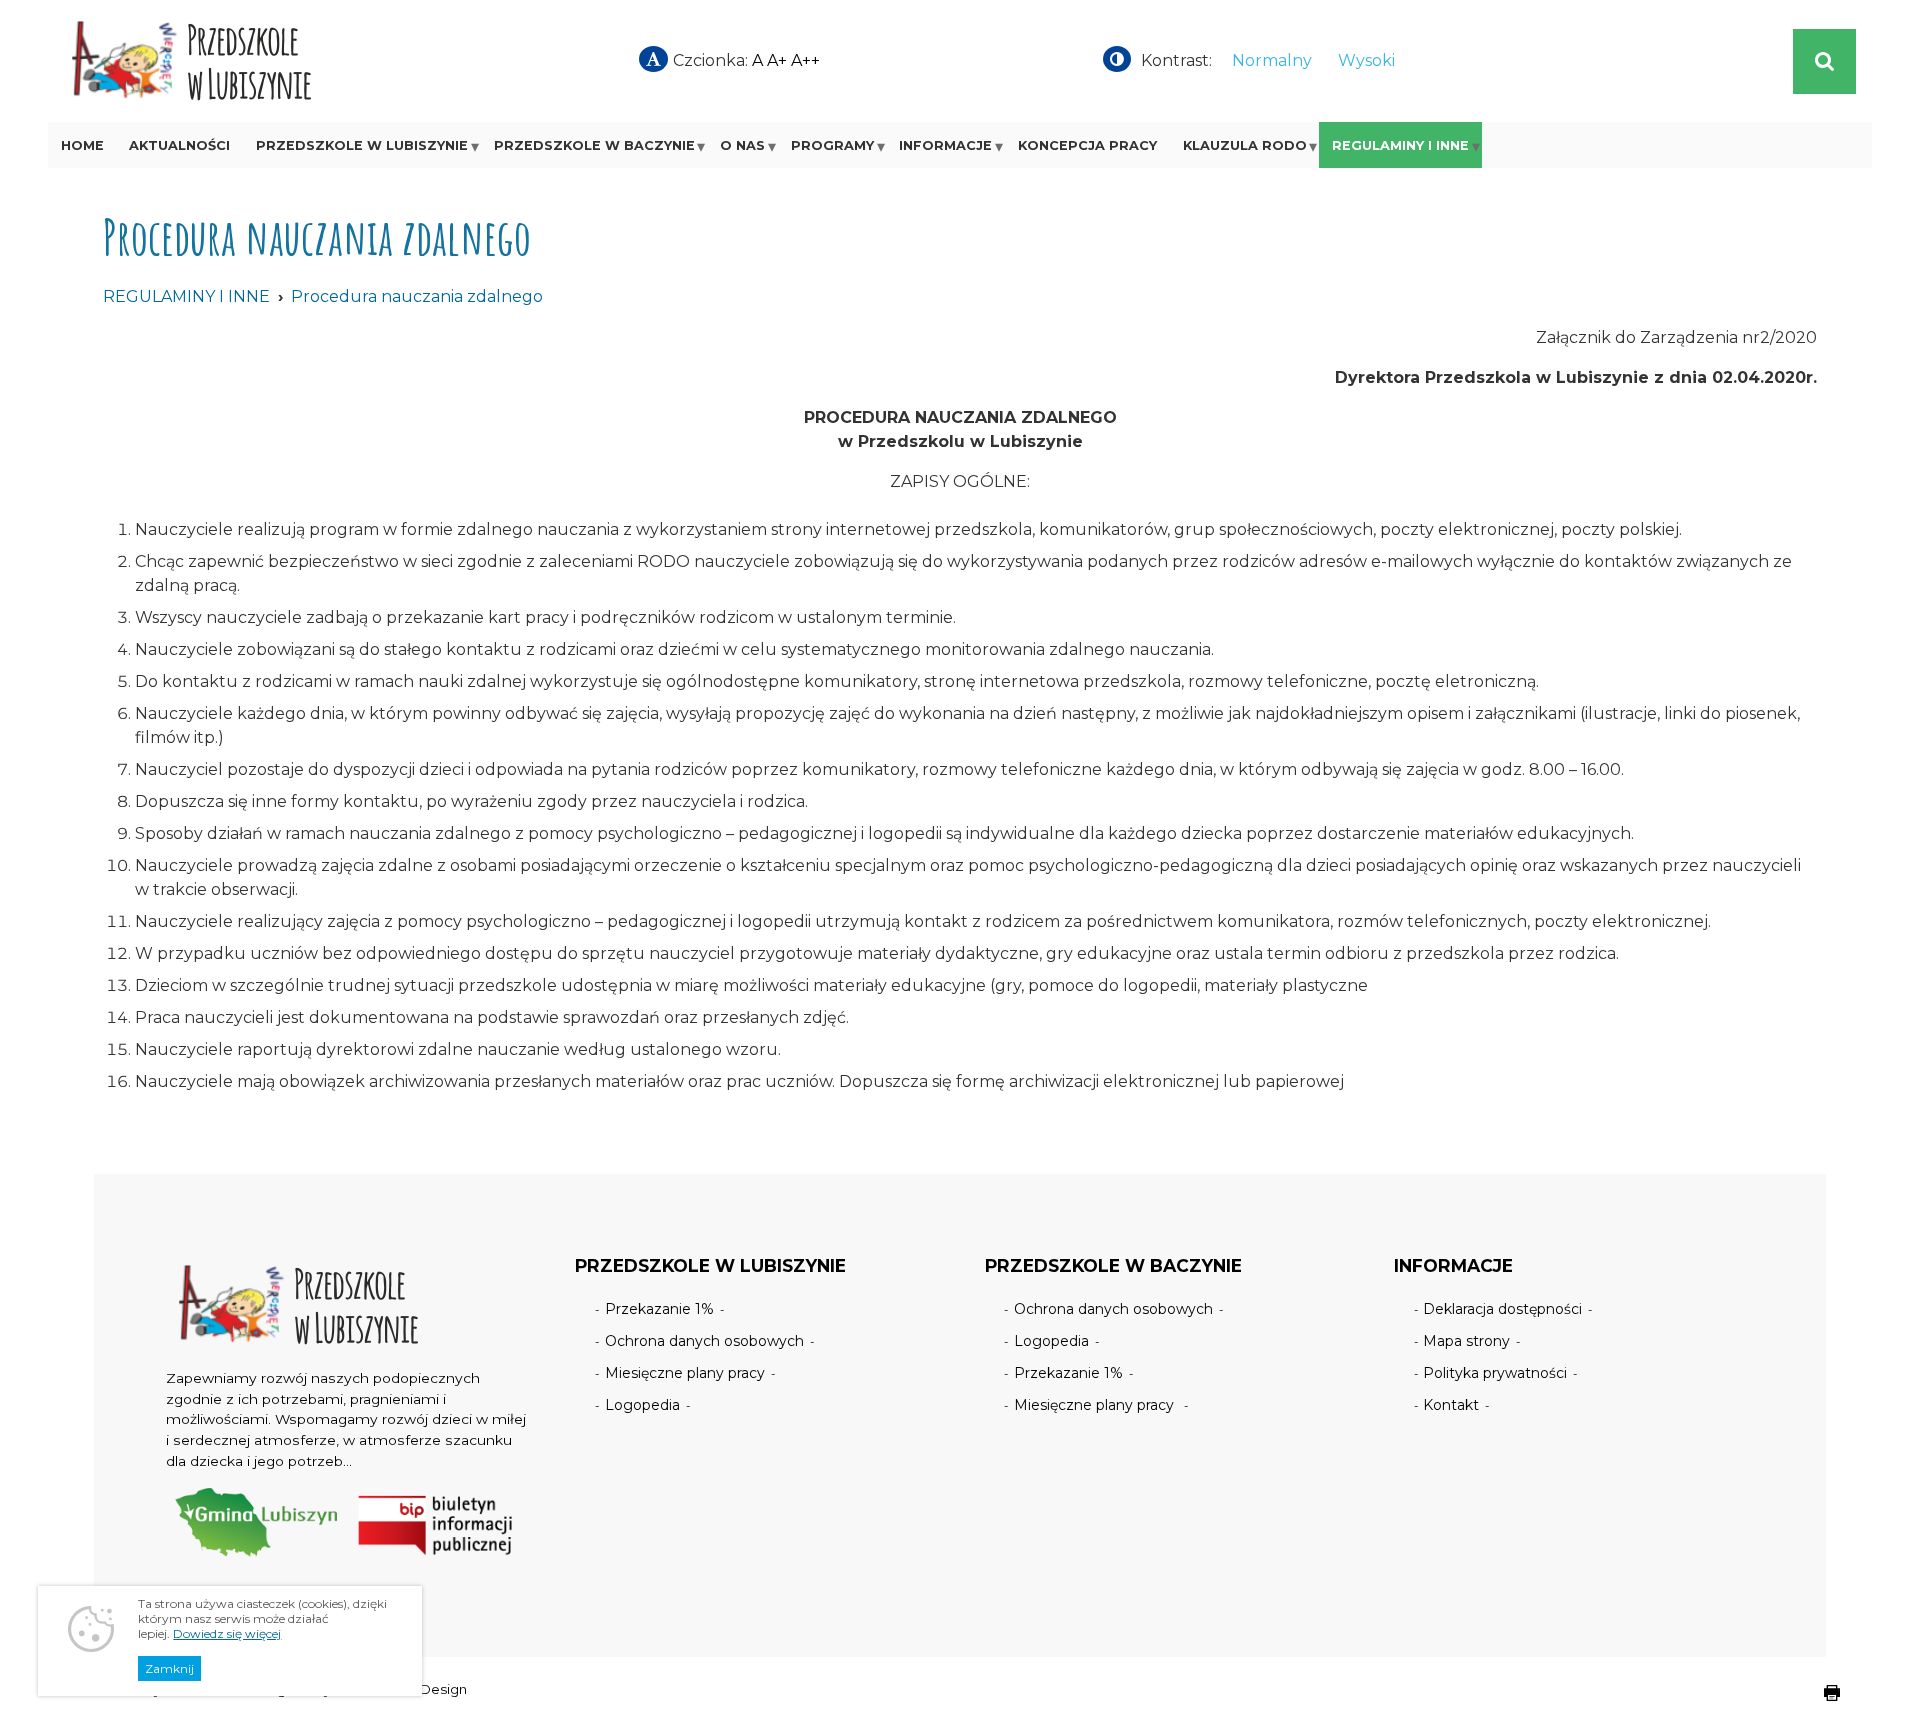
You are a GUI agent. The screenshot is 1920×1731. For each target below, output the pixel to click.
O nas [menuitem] (742, 145)
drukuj (1816, 1703)
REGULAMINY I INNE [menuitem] (1400, 145)
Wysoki (1366, 60)
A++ (805, 60)
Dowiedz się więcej (227, 1633)
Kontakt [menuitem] (1451, 1405)
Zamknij (169, 1668)
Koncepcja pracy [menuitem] (1087, 145)
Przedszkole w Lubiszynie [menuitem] (362, 145)
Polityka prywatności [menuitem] (1495, 1373)
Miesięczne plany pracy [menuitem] (685, 1373)
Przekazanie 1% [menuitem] (659, 1309)
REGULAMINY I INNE (186, 296)
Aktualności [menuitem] (179, 145)
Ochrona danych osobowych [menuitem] (704, 1341)
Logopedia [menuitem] (642, 1405)
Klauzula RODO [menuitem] (1245, 145)
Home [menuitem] (82, 145)
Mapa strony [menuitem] (1466, 1341)
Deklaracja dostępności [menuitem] (1502, 1309)
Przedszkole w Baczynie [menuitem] (594, 145)
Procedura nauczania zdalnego (417, 296)
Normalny (1272, 60)
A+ (777, 60)
